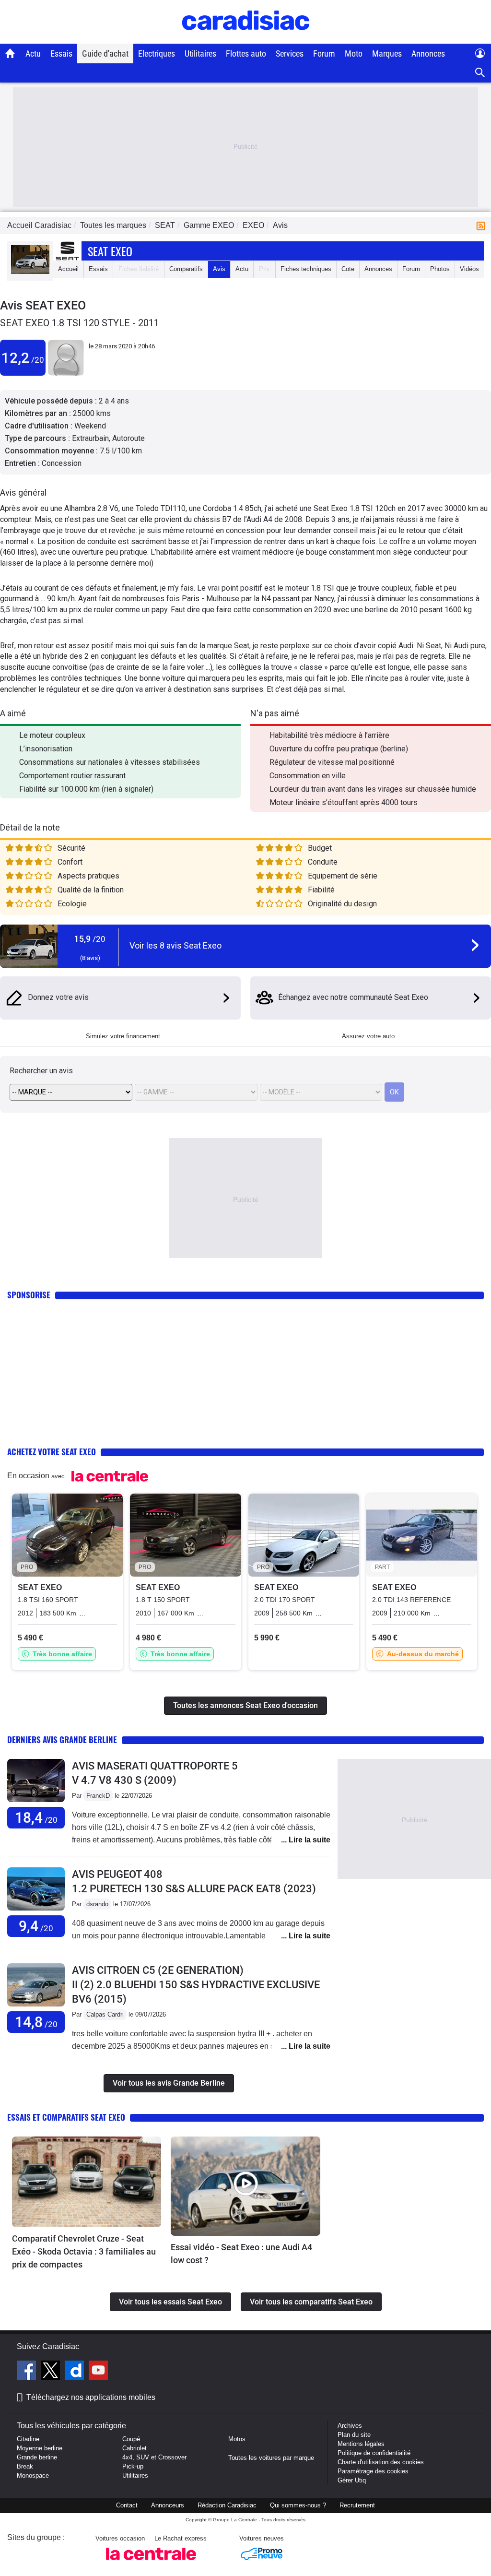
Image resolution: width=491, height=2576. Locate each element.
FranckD (98, 1796)
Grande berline (37, 2457)
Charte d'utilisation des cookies (381, 2462)
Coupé (131, 2439)
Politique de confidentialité (374, 2453)
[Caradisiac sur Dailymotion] (76, 2372)
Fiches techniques (306, 269)
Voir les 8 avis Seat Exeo (175, 945)
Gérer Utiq (352, 2480)
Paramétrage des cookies (373, 2471)
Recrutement (357, 2505)
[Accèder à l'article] (87, 2182)
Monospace (33, 2475)
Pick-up (133, 2466)
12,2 (23, 358)
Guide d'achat (105, 53)
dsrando (97, 1904)
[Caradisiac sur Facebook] (28, 2372)
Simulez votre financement (123, 1036)
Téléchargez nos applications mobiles (91, 2397)
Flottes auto (246, 53)
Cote (348, 269)
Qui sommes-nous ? (298, 2505)
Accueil (68, 269)
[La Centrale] (151, 2563)
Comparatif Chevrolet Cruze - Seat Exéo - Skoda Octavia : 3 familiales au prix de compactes (84, 2251)
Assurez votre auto (368, 1036)
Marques (387, 53)
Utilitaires (200, 53)
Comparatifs (186, 269)
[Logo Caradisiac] (246, 39)
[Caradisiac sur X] (52, 2372)
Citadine (28, 2439)
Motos (237, 2439)
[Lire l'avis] (36, 1802)
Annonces (428, 53)
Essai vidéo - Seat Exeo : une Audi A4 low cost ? (241, 2254)
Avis (219, 269)
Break (25, 2466)
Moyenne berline (40, 2448)
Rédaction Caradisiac (227, 2505)
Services (290, 53)
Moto (354, 53)
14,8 (36, 2022)
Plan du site (354, 2435)
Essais (61, 53)
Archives (350, 2426)
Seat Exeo (110, 251)
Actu (33, 53)
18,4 (36, 1818)
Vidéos (469, 269)
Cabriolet (134, 2448)
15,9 (90, 939)
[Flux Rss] (483, 225)
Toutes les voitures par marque (271, 2458)
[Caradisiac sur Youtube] (98, 2372)
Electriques (157, 53)
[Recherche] (480, 73)
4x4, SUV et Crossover (154, 2457)
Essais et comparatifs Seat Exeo (66, 2117)
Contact (127, 2505)
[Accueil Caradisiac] (10, 53)
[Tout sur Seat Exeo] (30, 272)
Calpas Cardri (105, 2014)
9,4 (36, 1926)
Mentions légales (361, 2444)
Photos (440, 269)
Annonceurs (168, 2505)
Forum (324, 53)
